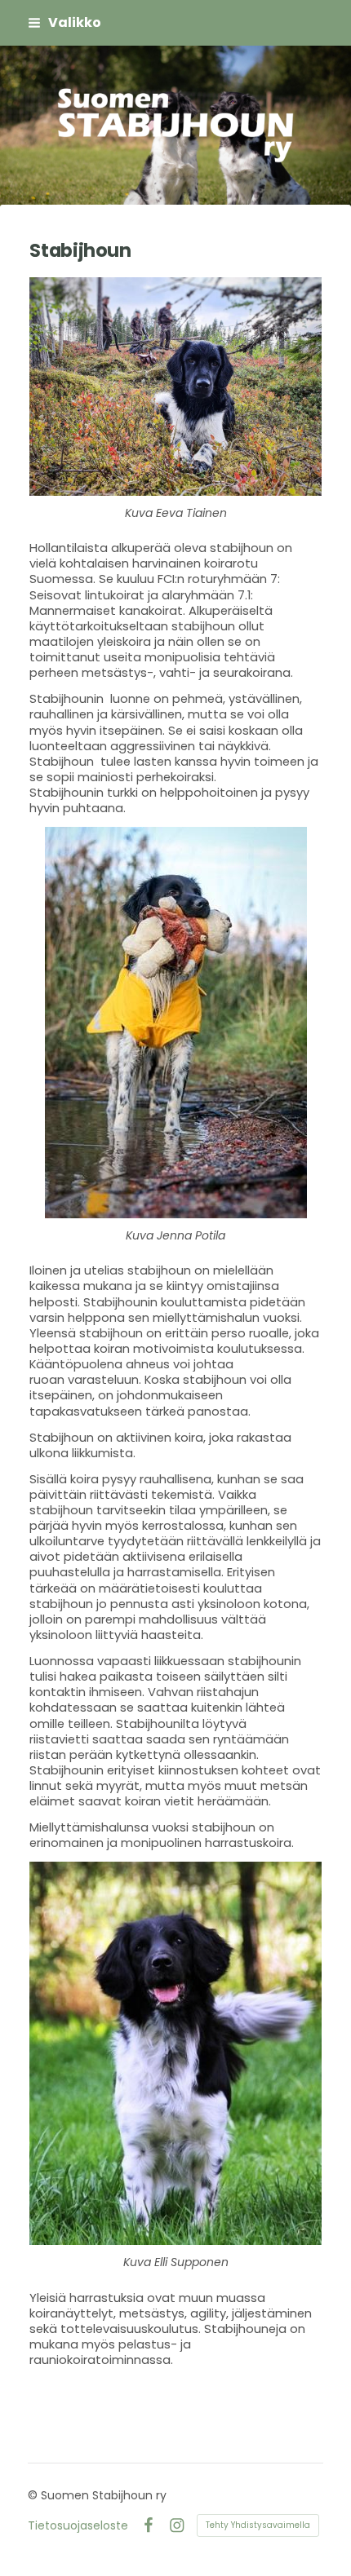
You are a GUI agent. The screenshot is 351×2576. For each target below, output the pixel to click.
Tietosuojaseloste (78, 2525)
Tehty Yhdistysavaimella (258, 2525)
